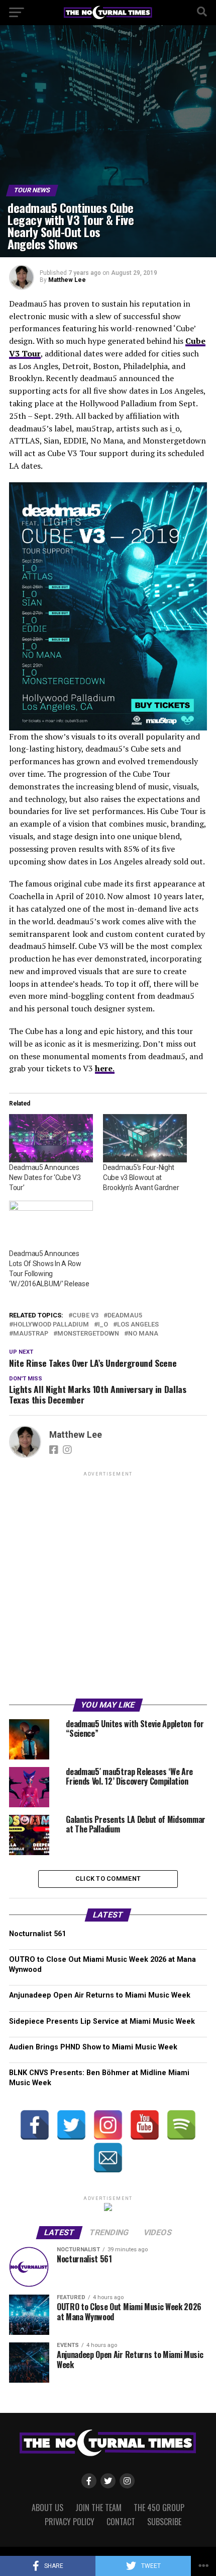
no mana (143, 1334)
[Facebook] (35, 2125)
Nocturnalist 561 (37, 1934)
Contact (121, 2522)
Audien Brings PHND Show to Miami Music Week (93, 2047)
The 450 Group (159, 2508)
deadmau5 (125, 1316)
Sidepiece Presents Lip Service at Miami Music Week (102, 2021)
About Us (47, 2508)
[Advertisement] (108, 1587)
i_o (103, 1325)
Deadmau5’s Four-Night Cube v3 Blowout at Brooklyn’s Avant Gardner (141, 1177)
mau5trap (31, 1334)
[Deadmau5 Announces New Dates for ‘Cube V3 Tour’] (51, 1138)
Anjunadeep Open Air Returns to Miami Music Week (100, 1995)
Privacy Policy (70, 2522)
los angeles (138, 1325)
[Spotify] (181, 2125)
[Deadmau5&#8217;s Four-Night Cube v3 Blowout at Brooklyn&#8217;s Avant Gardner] (145, 1138)
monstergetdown (88, 1334)
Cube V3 (85, 1316)
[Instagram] (108, 2125)
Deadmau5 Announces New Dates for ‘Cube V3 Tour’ (45, 1177)
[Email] (108, 2158)
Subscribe (164, 2522)
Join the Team (98, 2508)
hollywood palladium (51, 1325)
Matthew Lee (67, 280)
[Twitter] (71, 2125)
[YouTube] (145, 2125)
